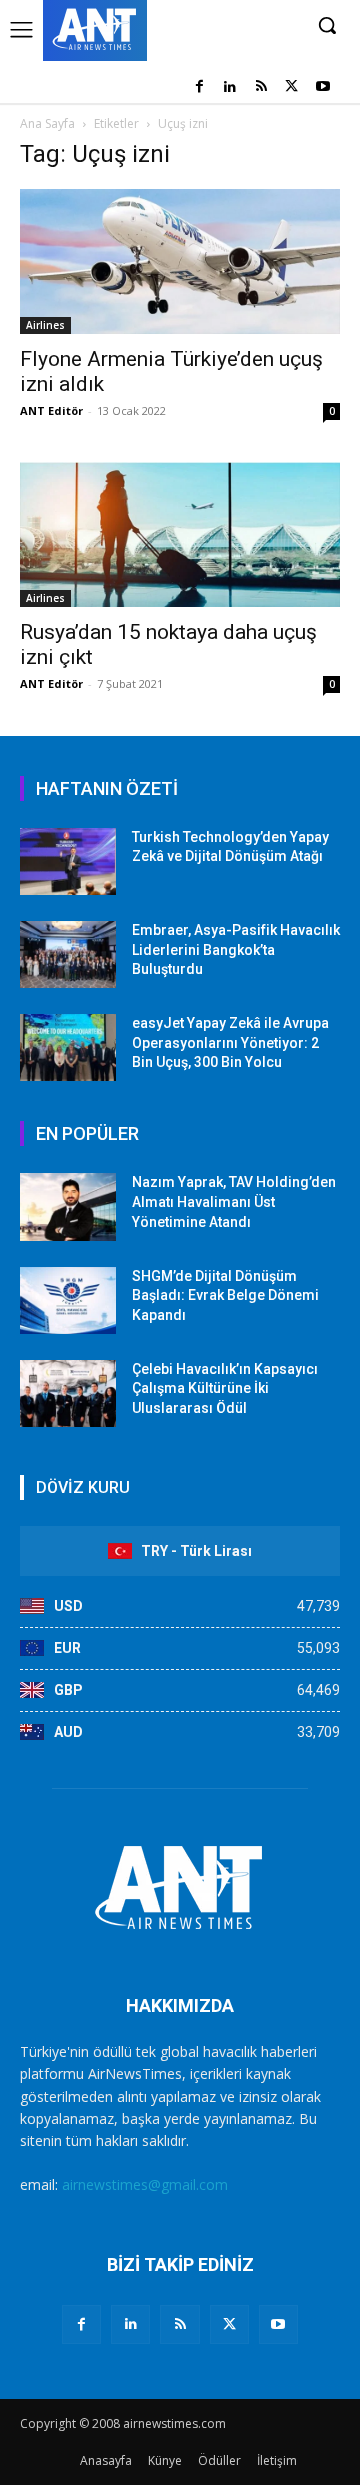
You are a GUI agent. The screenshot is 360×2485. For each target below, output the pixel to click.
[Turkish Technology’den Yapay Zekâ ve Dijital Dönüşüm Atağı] (68, 861)
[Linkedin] (230, 87)
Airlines (45, 325)
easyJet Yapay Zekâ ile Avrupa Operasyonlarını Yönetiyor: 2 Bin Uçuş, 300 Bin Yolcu (230, 1042)
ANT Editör (51, 410)
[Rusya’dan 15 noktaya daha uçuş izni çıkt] (180, 534)
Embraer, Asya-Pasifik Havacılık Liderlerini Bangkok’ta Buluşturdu (236, 949)
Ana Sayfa (47, 123)
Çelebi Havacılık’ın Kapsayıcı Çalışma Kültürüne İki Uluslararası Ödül (225, 1388)
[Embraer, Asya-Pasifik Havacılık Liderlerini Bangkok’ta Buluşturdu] (68, 954)
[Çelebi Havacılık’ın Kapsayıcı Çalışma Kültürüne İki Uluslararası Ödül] (68, 1393)
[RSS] (261, 87)
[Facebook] (199, 87)
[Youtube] (322, 87)
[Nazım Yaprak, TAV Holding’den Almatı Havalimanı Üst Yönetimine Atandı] (68, 1206)
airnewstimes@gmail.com (145, 2184)
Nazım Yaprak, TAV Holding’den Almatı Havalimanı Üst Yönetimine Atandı (234, 1201)
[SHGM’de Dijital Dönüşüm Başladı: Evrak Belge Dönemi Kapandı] (68, 1300)
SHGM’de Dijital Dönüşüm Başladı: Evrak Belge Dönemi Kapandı (225, 1295)
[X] (291, 87)
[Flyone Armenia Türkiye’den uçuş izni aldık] (180, 261)
